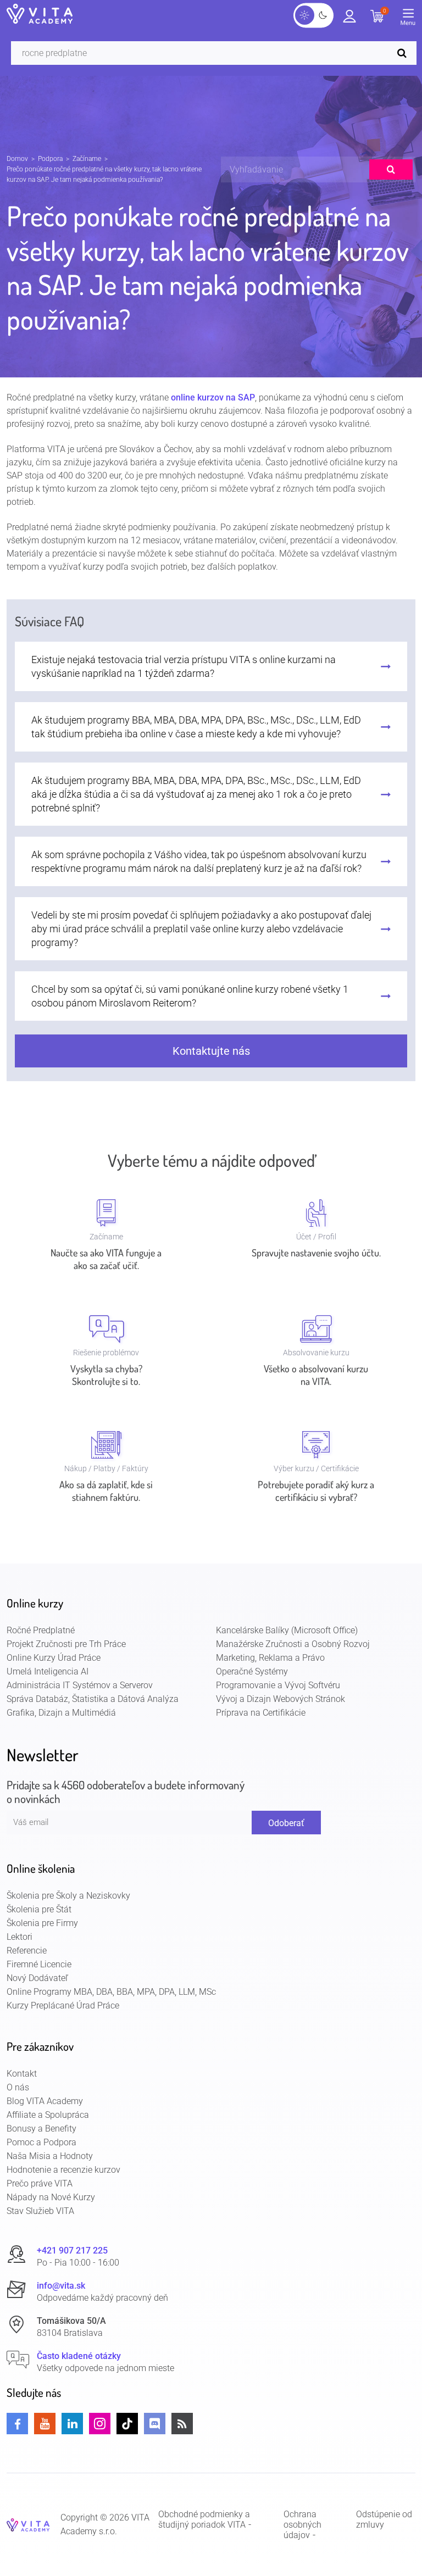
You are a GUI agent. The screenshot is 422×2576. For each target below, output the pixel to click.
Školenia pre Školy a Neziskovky (68, 1896)
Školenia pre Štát (39, 1909)
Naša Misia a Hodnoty (50, 2156)
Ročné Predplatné (41, 1630)
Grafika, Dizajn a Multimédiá (61, 1713)
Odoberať (286, 1823)
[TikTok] (127, 2424)
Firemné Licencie (39, 1964)
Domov (17, 159)
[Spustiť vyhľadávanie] (404, 53)
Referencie (27, 1951)
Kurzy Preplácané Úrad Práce (63, 2005)
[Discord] (155, 2424)
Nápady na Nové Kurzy (51, 2197)
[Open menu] (411, 19)
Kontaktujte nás (211, 1051)
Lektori (20, 1937)
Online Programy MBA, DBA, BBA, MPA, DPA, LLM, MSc (111, 1992)
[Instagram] (100, 2424)
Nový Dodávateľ (37, 1978)
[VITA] (40, 15)
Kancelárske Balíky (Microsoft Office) (287, 1630)
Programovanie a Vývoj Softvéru (278, 1685)
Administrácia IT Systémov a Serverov (80, 1685)
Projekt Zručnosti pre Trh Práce (66, 1644)
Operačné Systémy (252, 1671)
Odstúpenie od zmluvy (384, 2519)
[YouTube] (45, 2424)
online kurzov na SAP (213, 397)
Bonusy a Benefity (41, 2129)
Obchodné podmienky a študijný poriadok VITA (204, 2519)
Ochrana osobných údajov (302, 2525)
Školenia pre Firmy (42, 1923)
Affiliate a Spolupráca (48, 2115)
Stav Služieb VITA (40, 2211)
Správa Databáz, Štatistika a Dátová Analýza (93, 1699)
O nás (18, 2087)
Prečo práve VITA (40, 2183)
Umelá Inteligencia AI (48, 1671)
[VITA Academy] (28, 2524)
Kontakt (22, 2074)
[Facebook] (17, 2424)
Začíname (87, 159)
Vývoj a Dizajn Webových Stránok (281, 1699)
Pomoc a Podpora (41, 2142)
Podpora (50, 159)
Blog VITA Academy (45, 2101)
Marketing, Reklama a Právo (270, 1658)
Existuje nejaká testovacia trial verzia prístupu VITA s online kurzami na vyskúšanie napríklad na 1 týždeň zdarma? (184, 666)
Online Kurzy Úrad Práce (54, 1658)
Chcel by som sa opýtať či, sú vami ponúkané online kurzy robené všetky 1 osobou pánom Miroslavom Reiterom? (190, 996)
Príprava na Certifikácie (261, 1713)
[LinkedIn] (72, 2424)
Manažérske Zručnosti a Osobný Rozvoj (293, 1644)
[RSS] (182, 2424)
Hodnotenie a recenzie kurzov (63, 2170)
